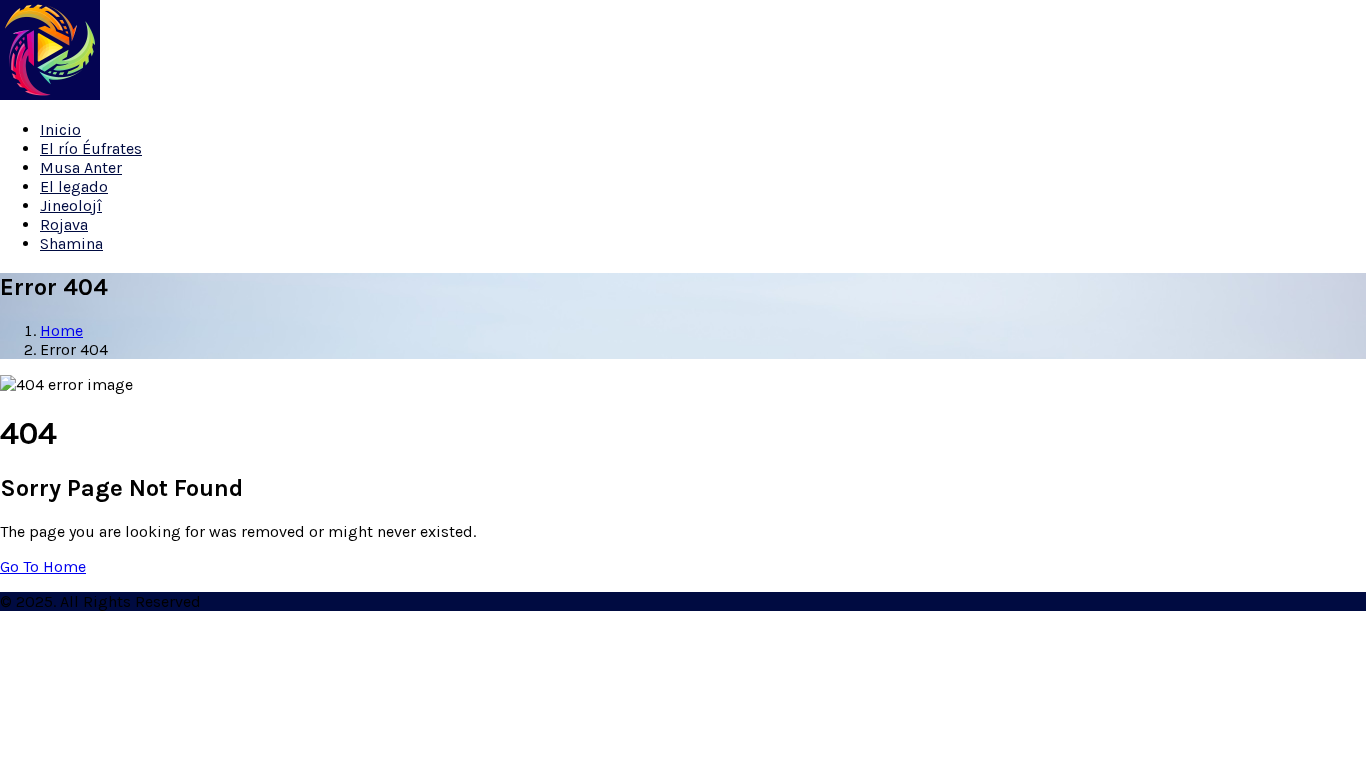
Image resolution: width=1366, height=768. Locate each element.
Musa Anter (81, 167)
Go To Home (43, 566)
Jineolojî (71, 205)
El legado (74, 186)
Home (61, 330)
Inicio (60, 129)
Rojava (64, 224)
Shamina (71, 243)
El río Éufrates (91, 148)
